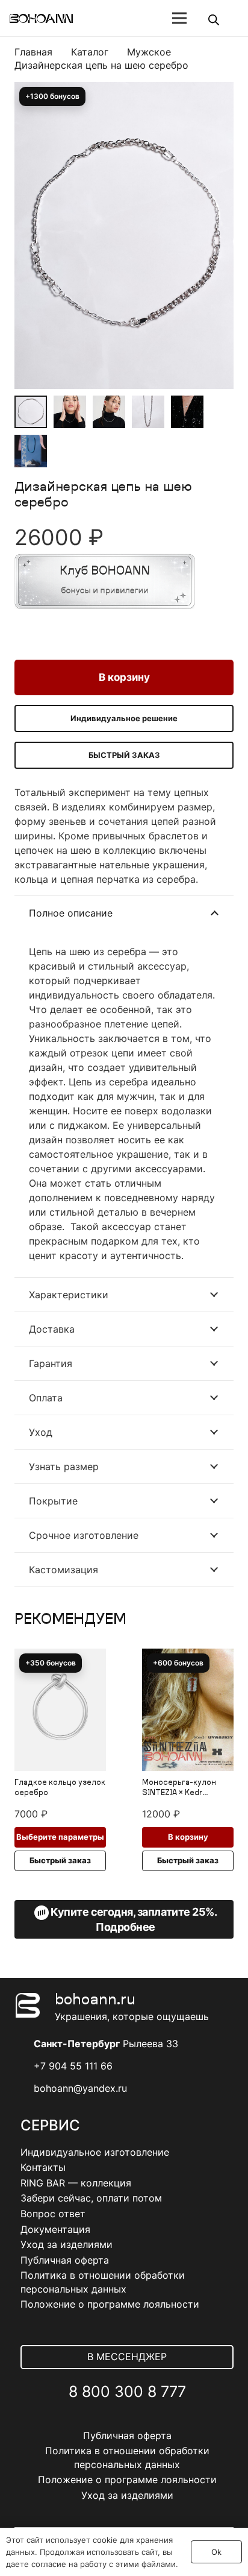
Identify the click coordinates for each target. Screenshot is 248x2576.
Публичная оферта (65, 2260)
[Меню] (179, 18)
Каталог (90, 52)
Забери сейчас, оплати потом (91, 2198)
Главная (33, 52)
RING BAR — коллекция (76, 2183)
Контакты (43, 2167)
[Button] (136, 18)
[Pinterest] (154, 2421)
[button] (214, 125)
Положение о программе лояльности (110, 2304)
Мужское (149, 52)
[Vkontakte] (101, 2421)
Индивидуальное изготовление (95, 2152)
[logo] (41, 18)
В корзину (124, 677)
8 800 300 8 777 (127, 2391)
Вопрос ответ (53, 2214)
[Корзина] (233, 18)
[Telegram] (127, 2421)
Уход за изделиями (67, 2244)
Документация (55, 2229)
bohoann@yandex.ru (80, 2088)
